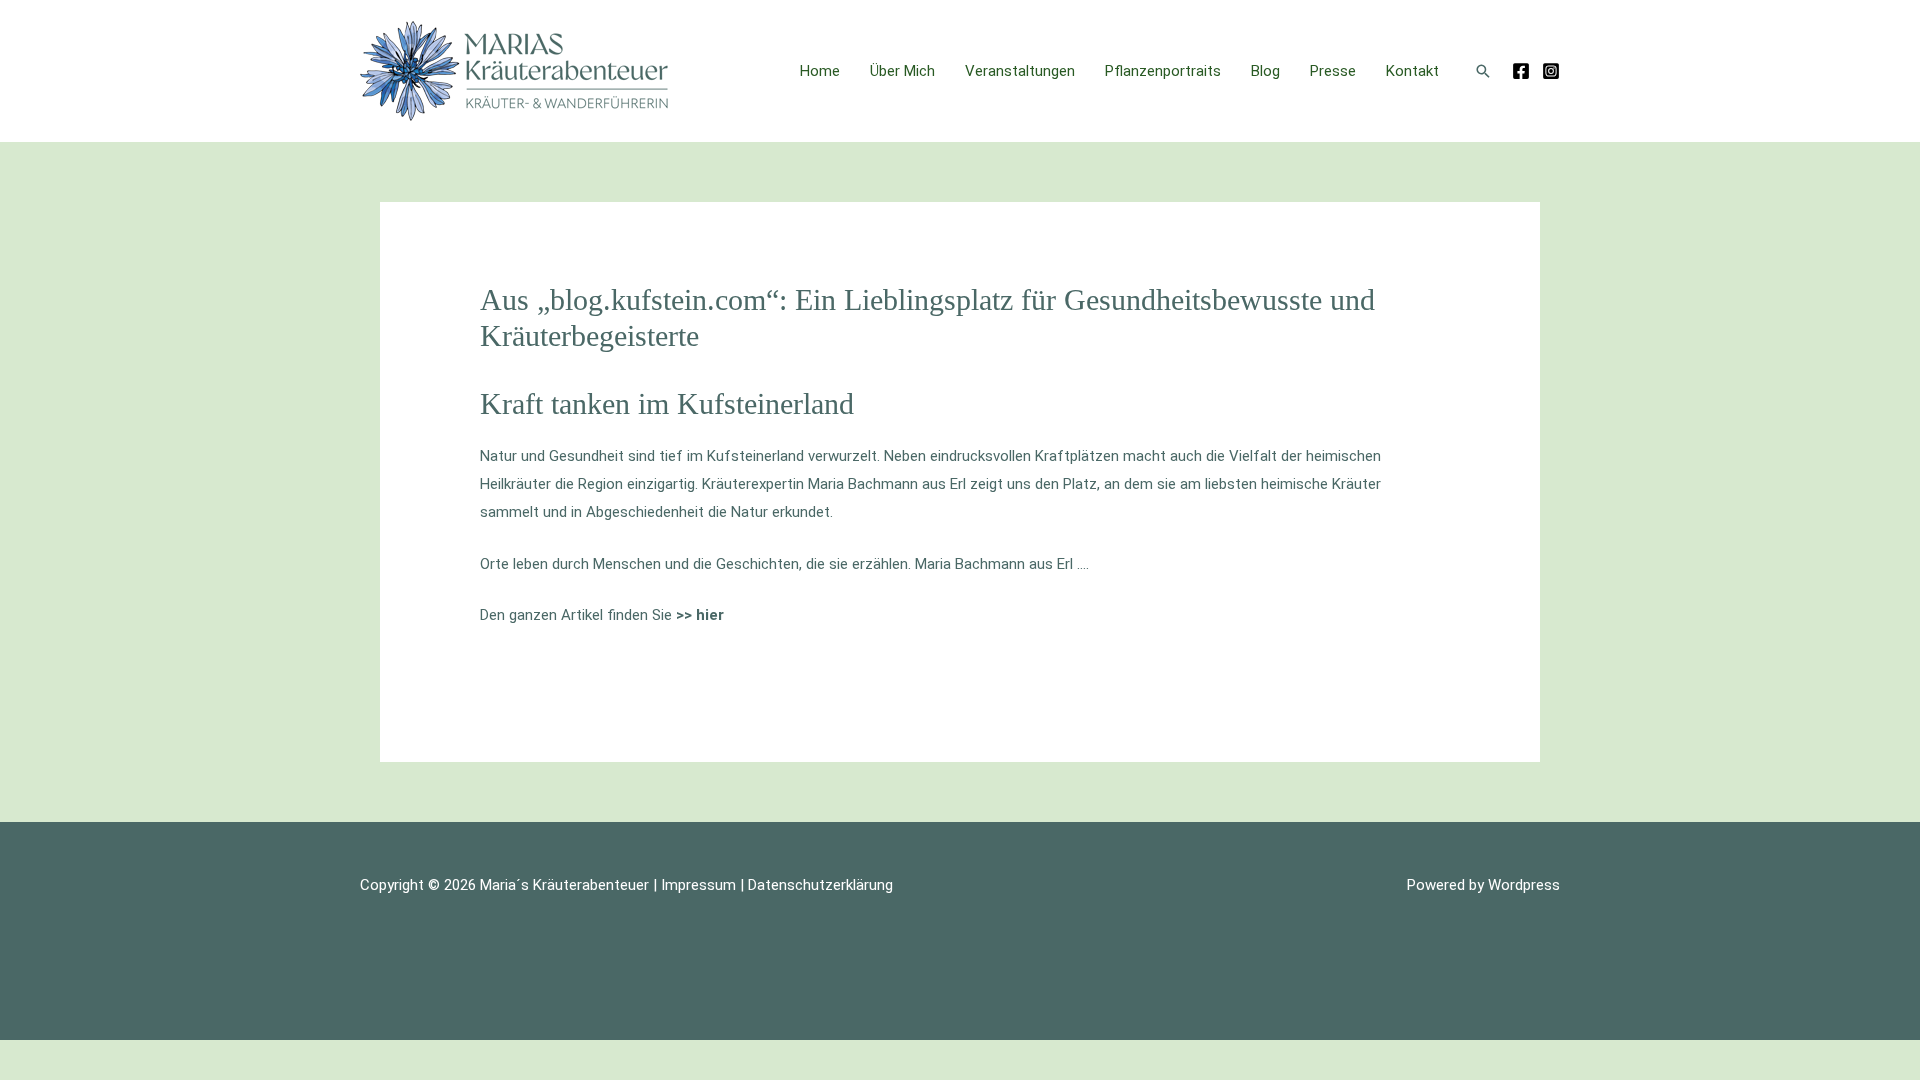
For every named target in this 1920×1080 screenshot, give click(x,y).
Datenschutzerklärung (820, 885)
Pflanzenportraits (1163, 71)
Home (820, 71)
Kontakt (1412, 71)
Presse (1333, 71)
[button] (1483, 71)
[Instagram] (1551, 71)
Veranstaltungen (1020, 71)
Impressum (698, 885)
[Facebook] (1521, 71)
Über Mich (902, 71)
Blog (1265, 71)
